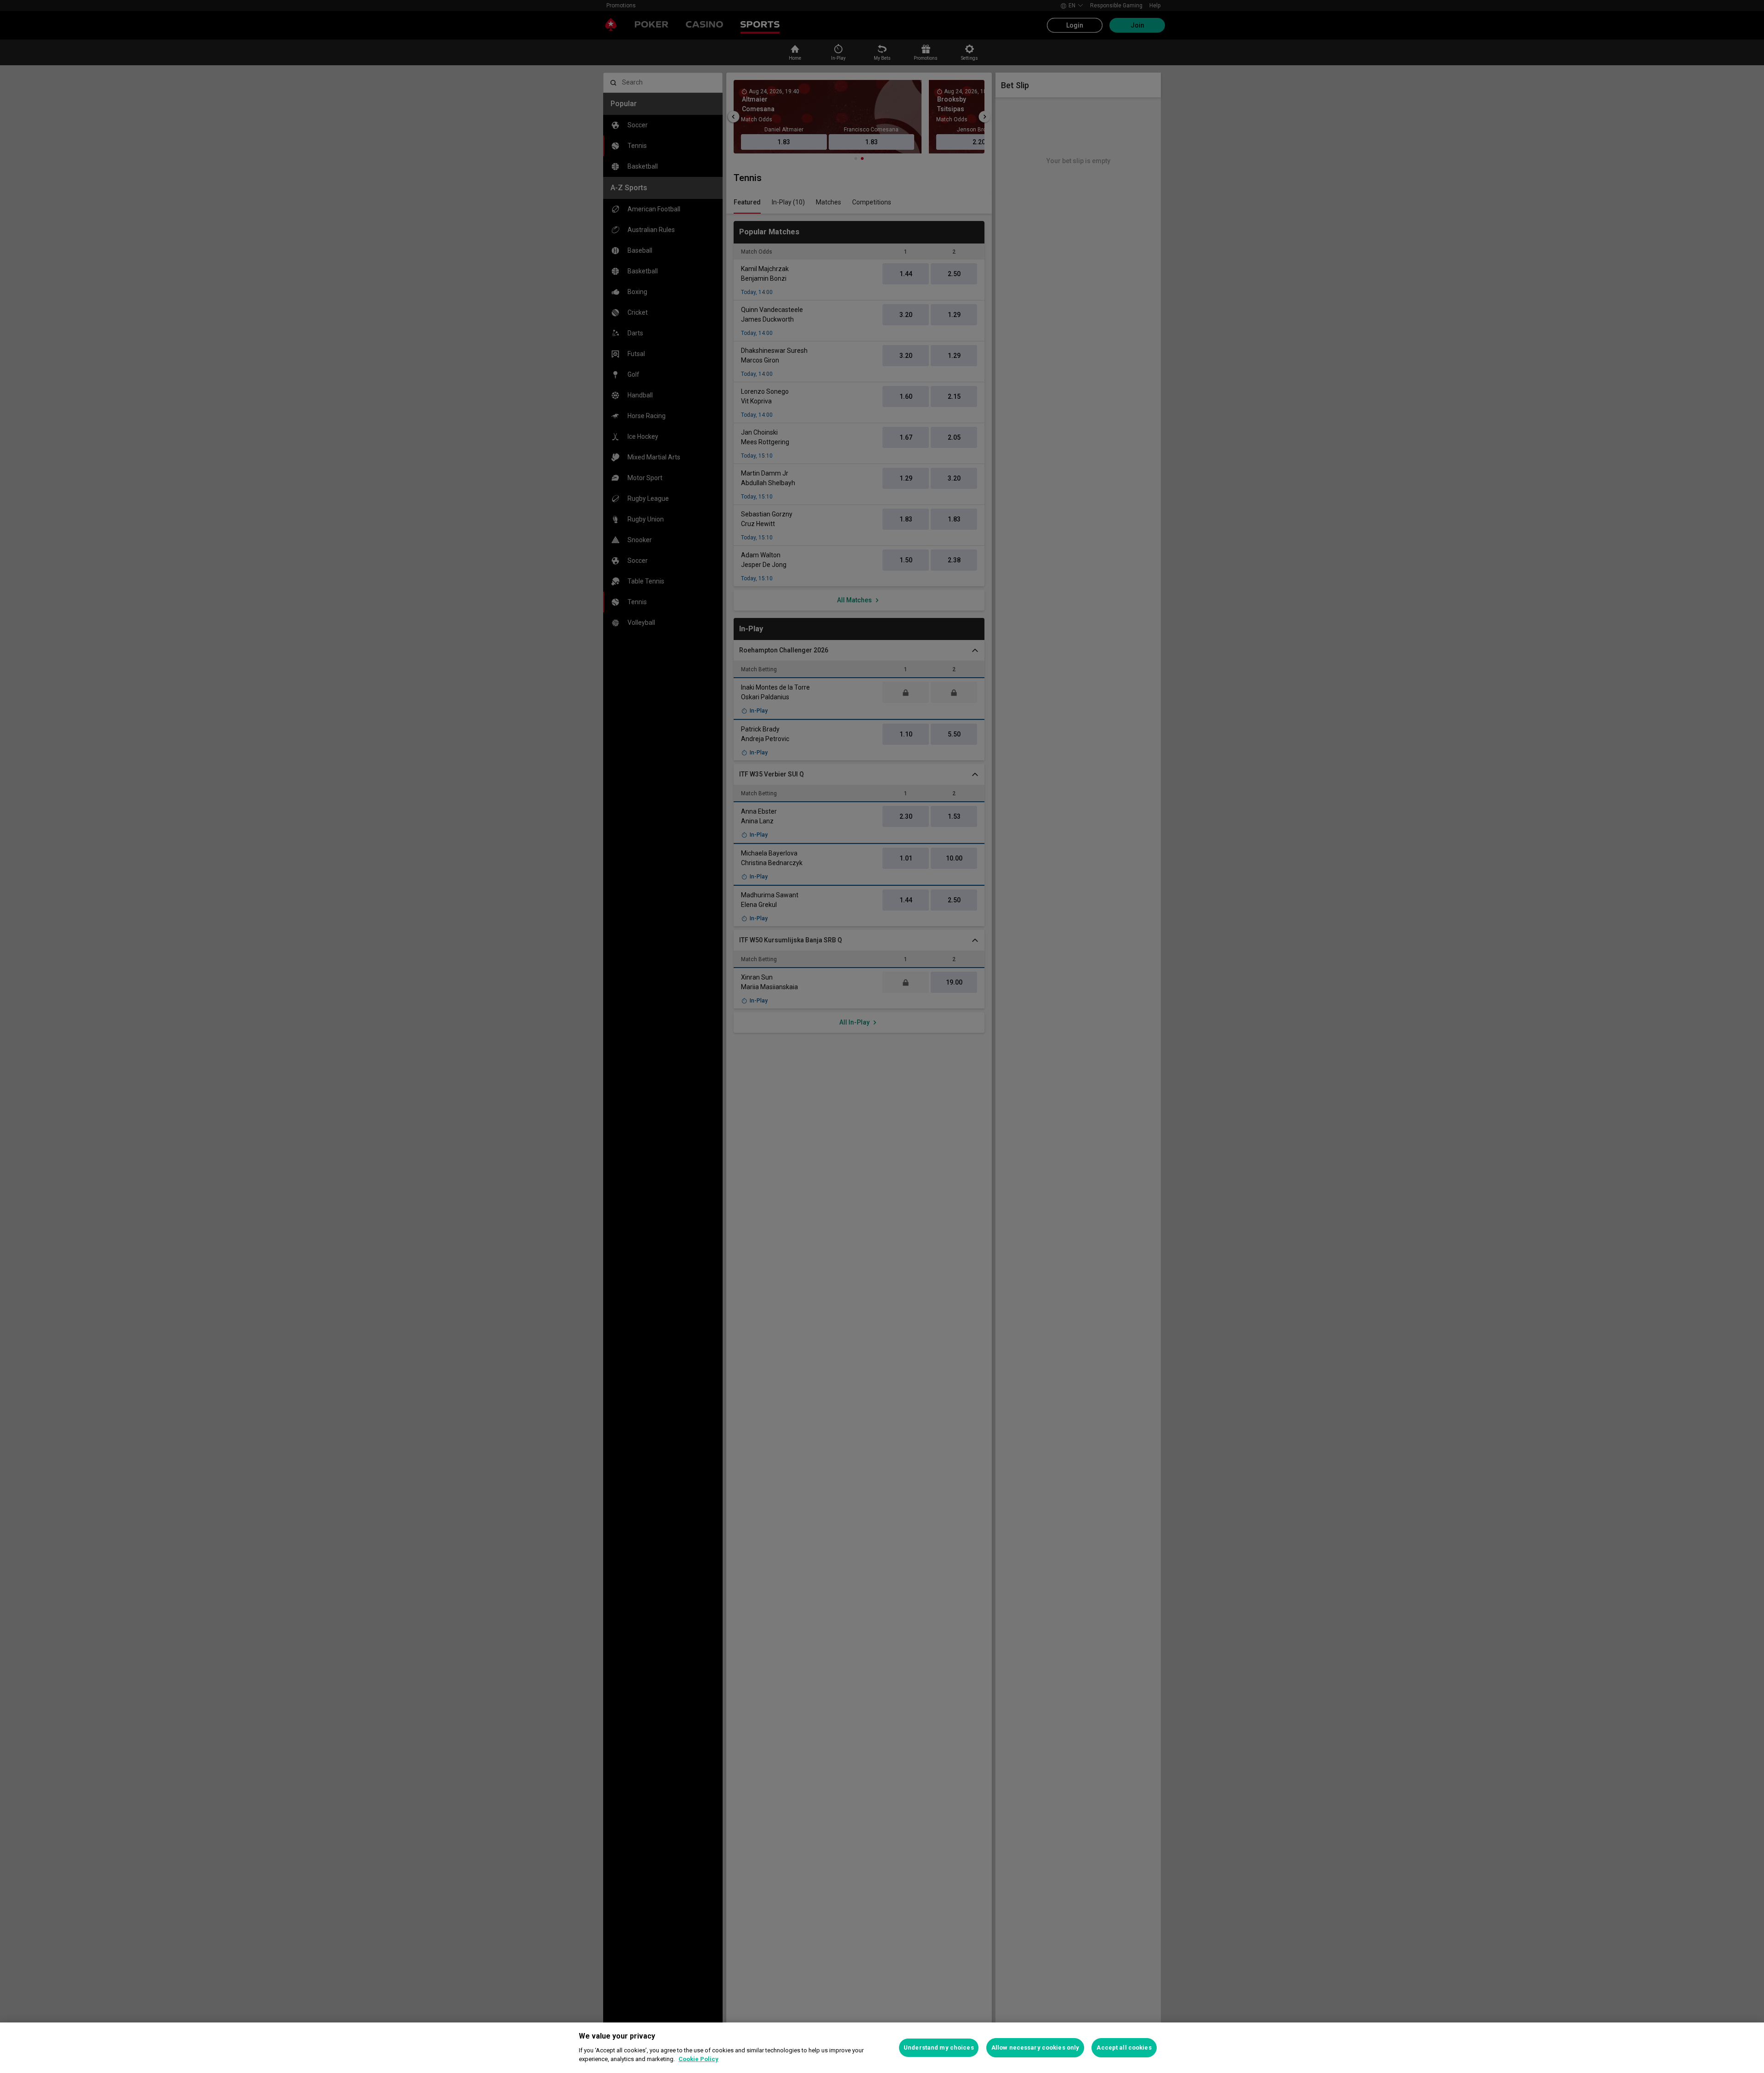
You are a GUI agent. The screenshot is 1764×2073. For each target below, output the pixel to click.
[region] (882, 2048)
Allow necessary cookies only (1035, 2048)
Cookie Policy (698, 2059)
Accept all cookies (1124, 2048)
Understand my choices (939, 2048)
